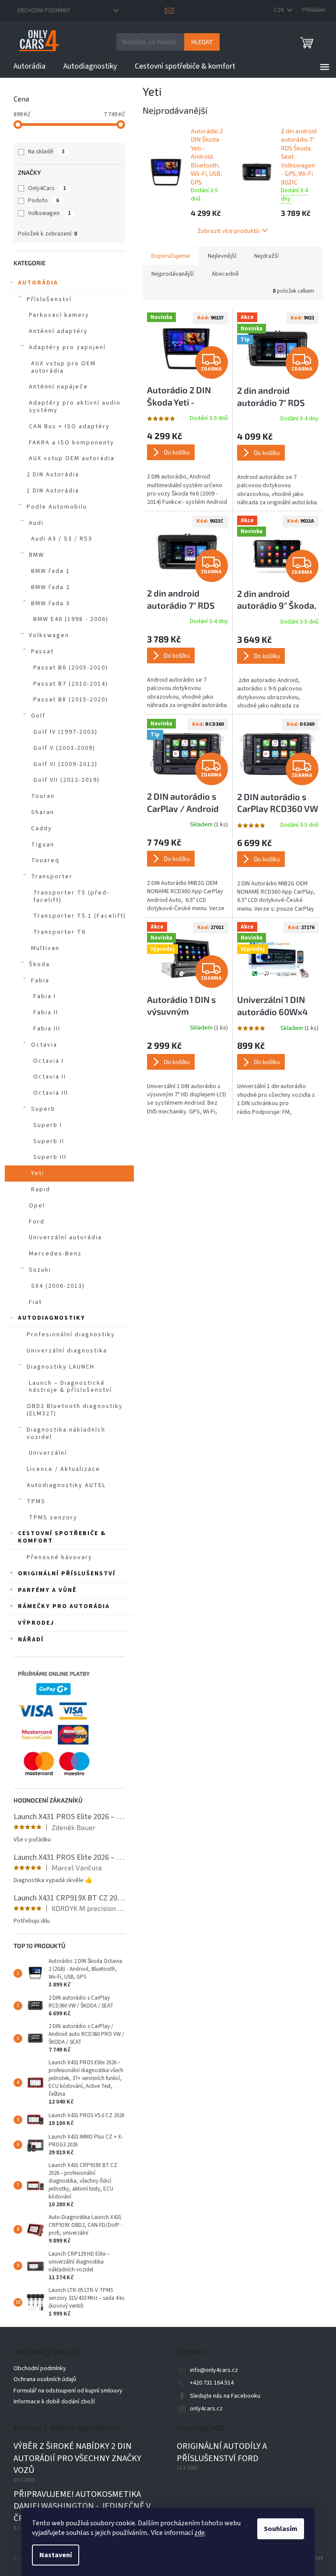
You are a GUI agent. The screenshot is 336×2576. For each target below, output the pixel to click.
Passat (42, 652)
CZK (280, 10)
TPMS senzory (53, 1518)
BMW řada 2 (51, 587)
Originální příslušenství (67, 1574)
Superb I (48, 1125)
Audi (36, 523)
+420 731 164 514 (212, 2383)
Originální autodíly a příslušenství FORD (222, 2453)
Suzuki (40, 1270)
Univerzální (48, 1453)
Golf (38, 716)
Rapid (41, 1189)
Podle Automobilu (57, 507)
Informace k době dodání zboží (54, 2402)
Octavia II (50, 1077)
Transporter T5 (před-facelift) (71, 896)
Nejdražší (266, 256)
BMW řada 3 (51, 603)
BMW (37, 555)
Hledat (202, 42)
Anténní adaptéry (58, 331)
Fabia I (45, 996)
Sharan (43, 812)
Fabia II (46, 1012)
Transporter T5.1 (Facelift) (80, 916)
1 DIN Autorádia (53, 491)
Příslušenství (49, 299)
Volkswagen (49, 213)
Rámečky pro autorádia (64, 1606)
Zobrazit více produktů (228, 231)
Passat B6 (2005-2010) (71, 668)
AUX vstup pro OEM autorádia (63, 367)
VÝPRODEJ (36, 1623)
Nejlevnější (222, 256)
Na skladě (46, 152)
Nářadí (31, 1640)
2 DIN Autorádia (53, 475)
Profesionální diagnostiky (71, 1335)
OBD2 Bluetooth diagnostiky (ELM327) (75, 1410)
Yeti (38, 1173)
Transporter (52, 877)
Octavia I (49, 1061)
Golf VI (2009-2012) (65, 764)
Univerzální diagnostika (67, 1351)
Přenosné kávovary (59, 1557)
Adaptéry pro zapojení (67, 347)
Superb (43, 1109)
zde (199, 2533)
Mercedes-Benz (55, 1254)
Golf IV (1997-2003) (65, 732)
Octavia (44, 1045)
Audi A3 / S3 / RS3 (62, 539)
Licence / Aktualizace (63, 1469)
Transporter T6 (59, 932)
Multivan (45, 948)
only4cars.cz (206, 2409)
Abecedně (225, 274)
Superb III (50, 1157)
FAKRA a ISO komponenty (72, 443)
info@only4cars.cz (214, 2370)
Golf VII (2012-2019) (66, 780)
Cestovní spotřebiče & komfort (62, 1537)
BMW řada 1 (51, 571)
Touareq (45, 860)
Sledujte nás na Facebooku (225, 2396)
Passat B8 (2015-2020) (71, 700)
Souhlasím (281, 2529)
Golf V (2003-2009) (64, 748)
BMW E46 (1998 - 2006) (71, 619)
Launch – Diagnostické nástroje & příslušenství (70, 1387)
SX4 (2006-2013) (58, 1286)
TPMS (36, 1501)
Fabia (40, 981)
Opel (37, 1206)
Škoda (39, 964)
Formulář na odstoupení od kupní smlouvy (68, 2391)
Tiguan (43, 845)
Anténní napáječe (58, 387)
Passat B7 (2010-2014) (71, 684)
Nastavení (56, 2555)
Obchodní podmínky (44, 10)
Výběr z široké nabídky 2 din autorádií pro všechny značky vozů (77, 2458)
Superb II (49, 1141)
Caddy (42, 829)
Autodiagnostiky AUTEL (66, 1485)
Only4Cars (47, 188)
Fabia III (47, 1029)
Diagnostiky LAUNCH (61, 1367)
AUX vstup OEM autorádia (72, 458)
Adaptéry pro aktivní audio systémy (75, 407)
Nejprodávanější (173, 274)
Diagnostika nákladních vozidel (66, 1434)
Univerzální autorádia (65, 1238)
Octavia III (51, 1093)
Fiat (35, 1302)
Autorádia (38, 283)
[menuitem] (30, 66)
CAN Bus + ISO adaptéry (69, 426)
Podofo (44, 201)
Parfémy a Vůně (47, 1590)
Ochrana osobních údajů (45, 2379)
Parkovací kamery (59, 315)
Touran (43, 796)
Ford (37, 1222)
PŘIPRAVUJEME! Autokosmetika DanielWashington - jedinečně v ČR (82, 2507)
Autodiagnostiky (52, 1318)
